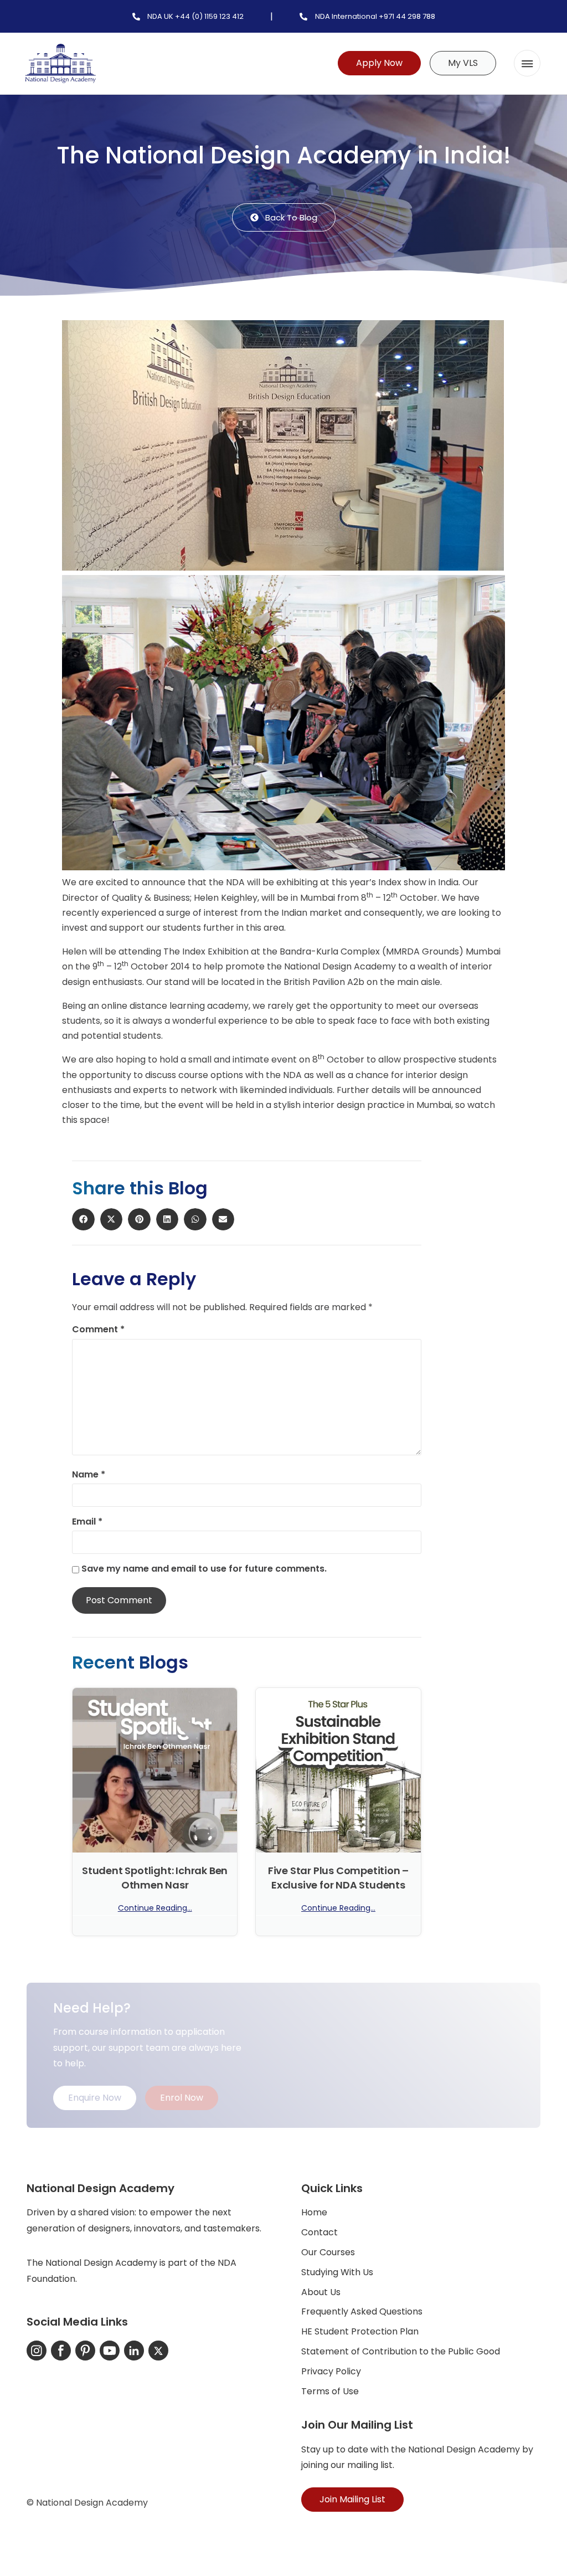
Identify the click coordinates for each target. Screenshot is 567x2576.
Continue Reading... (155, 1908)
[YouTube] (110, 2351)
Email (87, 1522)
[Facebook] (61, 2351)
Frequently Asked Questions (362, 2311)
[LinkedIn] (134, 2351)
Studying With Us (337, 2272)
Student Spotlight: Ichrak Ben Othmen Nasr (155, 1877)
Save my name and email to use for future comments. (204, 1569)
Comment (98, 1330)
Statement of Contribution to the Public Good (401, 2351)
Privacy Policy (331, 2371)
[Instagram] (37, 2351)
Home (314, 2212)
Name (89, 1475)
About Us (321, 2292)
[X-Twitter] (158, 2351)
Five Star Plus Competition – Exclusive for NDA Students (338, 1877)
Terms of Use (330, 2391)
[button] (527, 63)
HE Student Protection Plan (360, 2331)
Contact (319, 2232)
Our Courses (328, 2252)
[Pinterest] (85, 2351)
